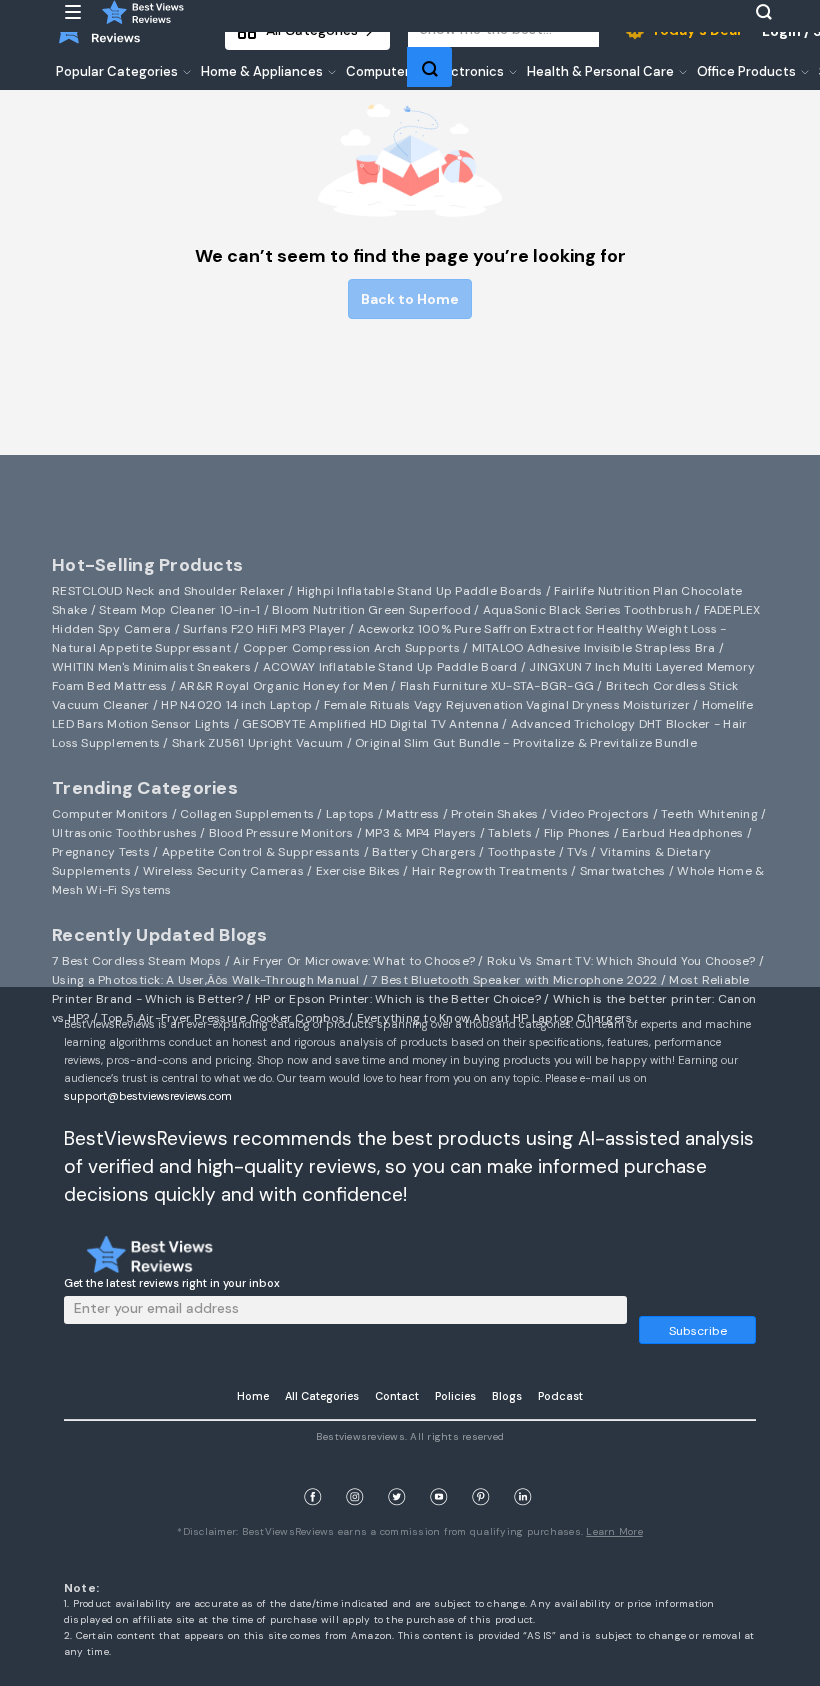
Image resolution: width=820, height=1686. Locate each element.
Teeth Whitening (709, 814)
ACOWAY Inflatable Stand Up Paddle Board (390, 667)
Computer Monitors (110, 814)
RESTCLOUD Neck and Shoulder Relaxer (168, 591)
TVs (577, 852)
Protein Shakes (495, 814)
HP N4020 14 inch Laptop (236, 705)
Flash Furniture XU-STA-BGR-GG (497, 686)
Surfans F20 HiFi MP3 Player (264, 629)
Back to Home (410, 299)
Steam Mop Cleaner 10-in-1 (179, 610)
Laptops (350, 814)
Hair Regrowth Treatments (490, 871)
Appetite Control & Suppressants (261, 852)
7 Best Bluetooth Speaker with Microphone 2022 (514, 980)
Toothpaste (522, 852)
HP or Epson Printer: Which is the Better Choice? (398, 999)
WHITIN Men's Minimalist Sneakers (151, 667)
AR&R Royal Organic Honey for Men (283, 686)
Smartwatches (623, 871)
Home (253, 1396)
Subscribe (698, 1331)
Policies (455, 1396)
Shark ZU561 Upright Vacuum (258, 743)
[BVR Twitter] (397, 1473)
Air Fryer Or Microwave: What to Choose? (354, 961)
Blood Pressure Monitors (281, 833)
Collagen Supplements (247, 814)
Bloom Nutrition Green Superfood (371, 610)
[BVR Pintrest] (481, 1473)
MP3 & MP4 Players (420, 833)
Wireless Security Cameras (223, 871)
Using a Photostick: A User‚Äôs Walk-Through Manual (206, 980)
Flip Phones (577, 833)
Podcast (560, 1396)
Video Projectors (599, 814)
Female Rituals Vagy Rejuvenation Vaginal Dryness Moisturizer (507, 705)
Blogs (507, 1396)
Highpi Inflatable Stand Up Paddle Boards (420, 591)
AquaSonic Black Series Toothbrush (587, 610)
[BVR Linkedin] (523, 1473)
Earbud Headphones (682, 833)
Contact (397, 1396)
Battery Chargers (424, 852)
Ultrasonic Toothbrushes (124, 833)
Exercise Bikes (358, 871)
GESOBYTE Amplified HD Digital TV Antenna (370, 724)
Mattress (412, 814)
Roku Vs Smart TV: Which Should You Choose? (621, 961)
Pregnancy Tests (101, 852)
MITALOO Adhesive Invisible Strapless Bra (594, 648)
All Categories (322, 1396)
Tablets (510, 833)
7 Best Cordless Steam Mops (137, 961)
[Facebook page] (313, 1473)
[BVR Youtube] (439, 1473)
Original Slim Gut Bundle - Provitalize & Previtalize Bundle (526, 743)
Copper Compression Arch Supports (351, 648)
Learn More (614, 1531)
